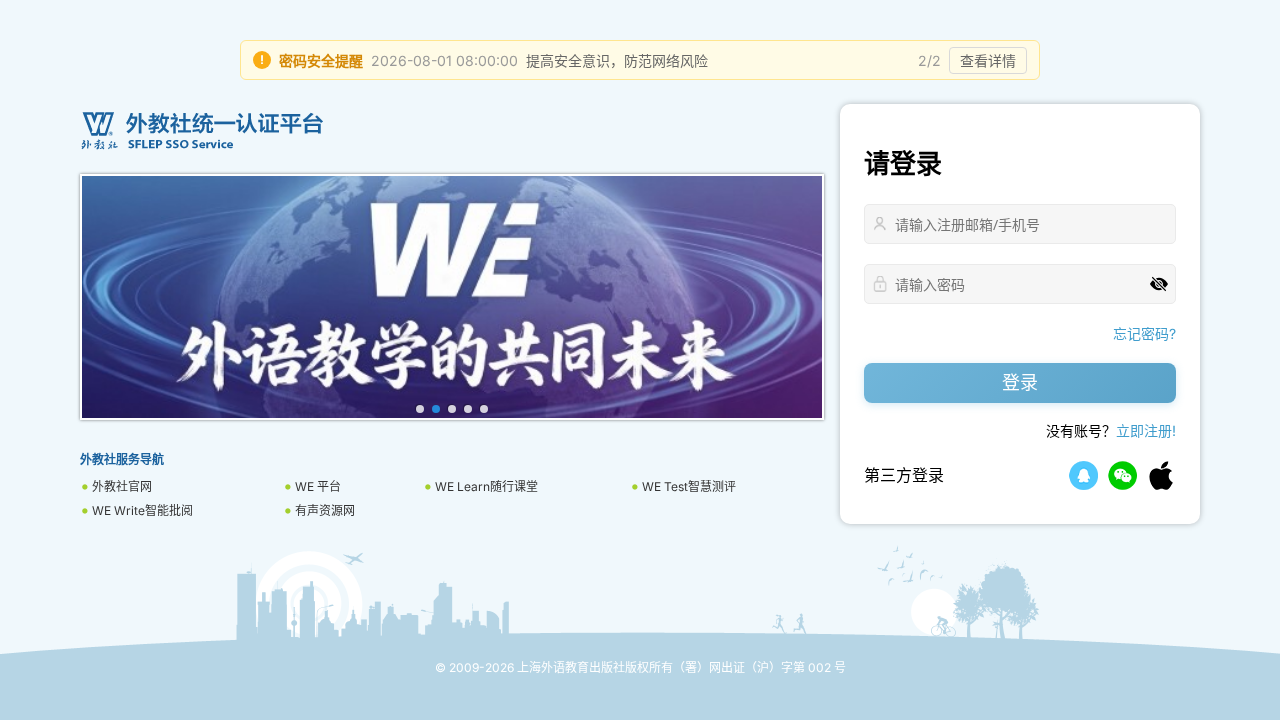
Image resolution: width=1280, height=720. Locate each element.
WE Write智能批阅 (142, 510)
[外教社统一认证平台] (452, 131)
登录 (1020, 382)
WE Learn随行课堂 (486, 486)
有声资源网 (325, 510)
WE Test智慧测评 (689, 486)
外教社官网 (122, 486)
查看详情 (988, 60)
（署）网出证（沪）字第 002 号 (759, 667)
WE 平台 (318, 486)
